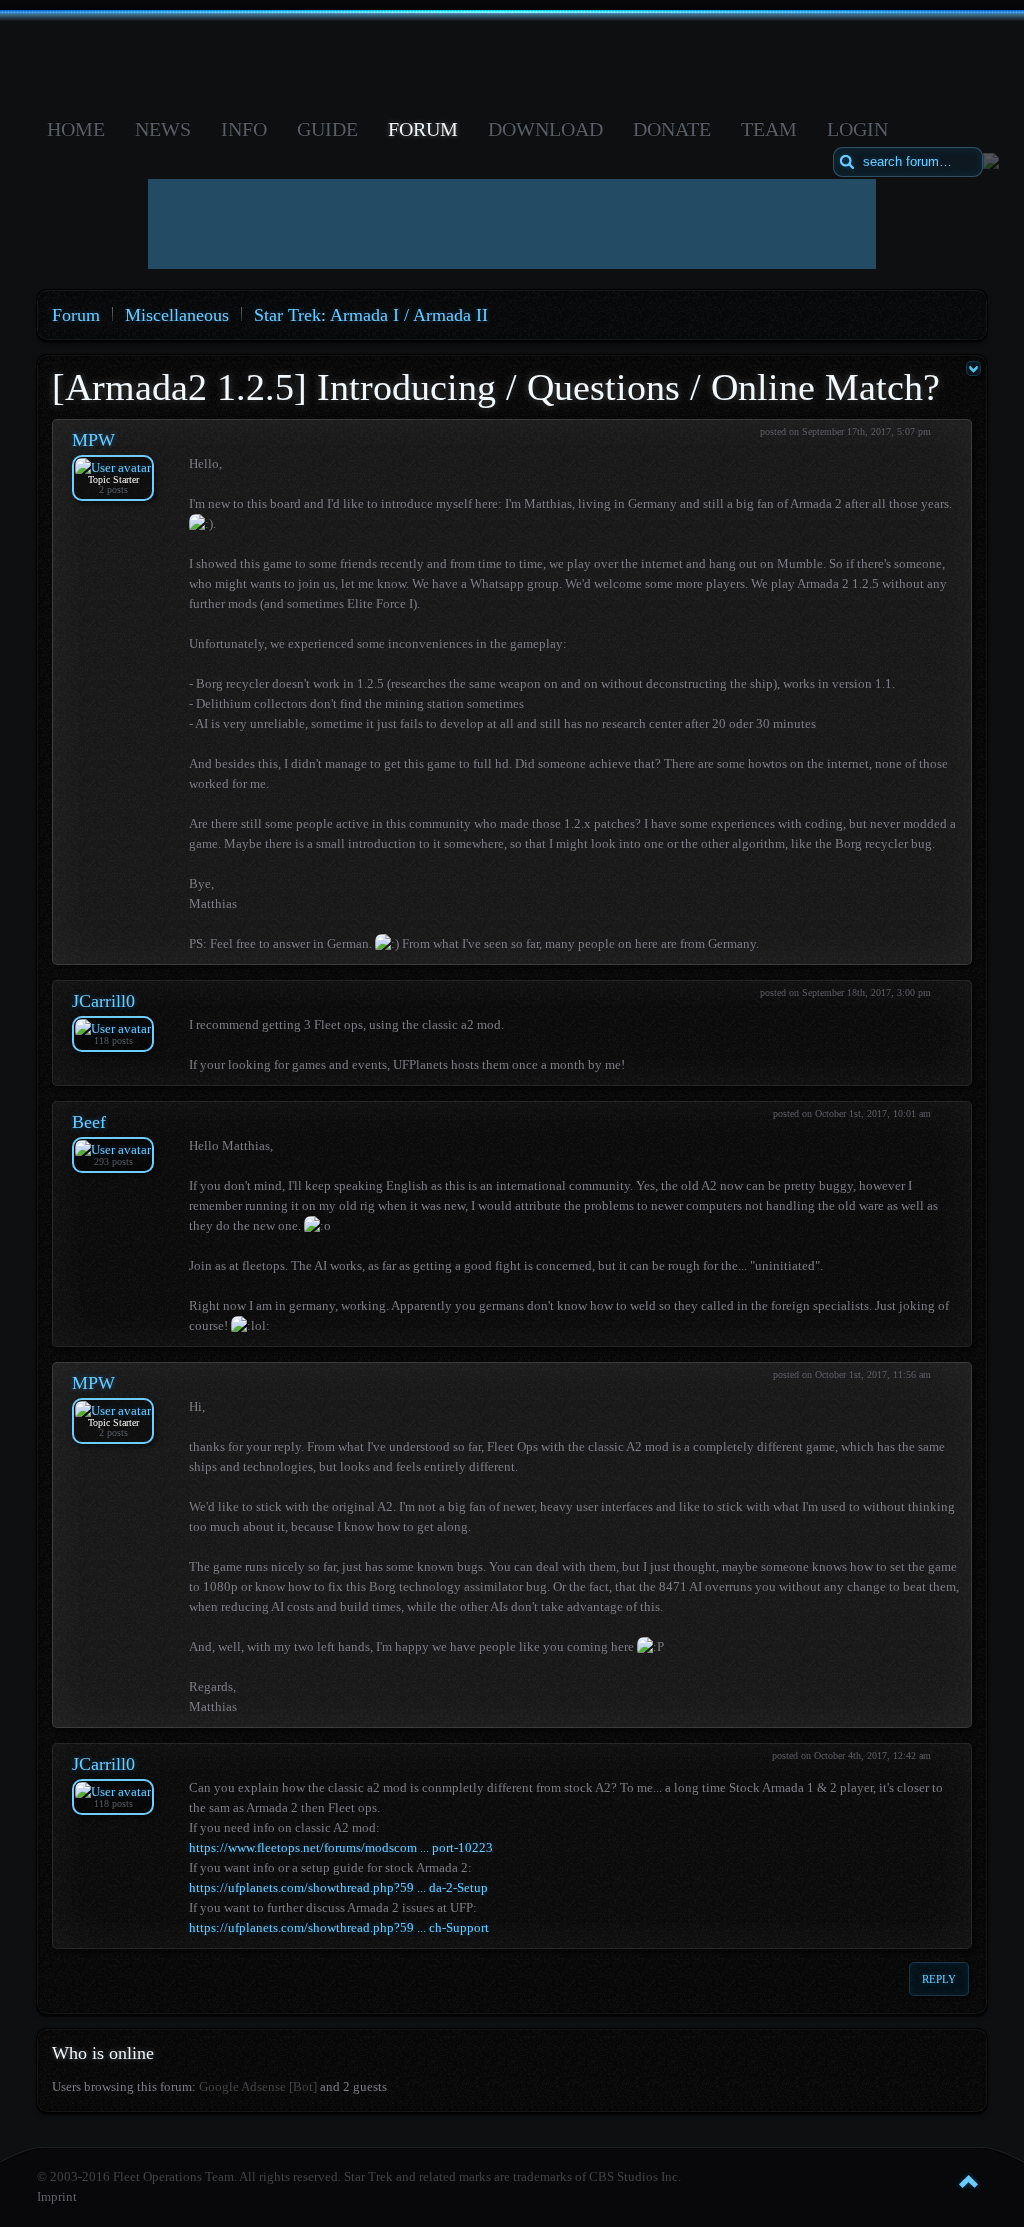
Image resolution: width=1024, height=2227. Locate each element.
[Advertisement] (512, 224)
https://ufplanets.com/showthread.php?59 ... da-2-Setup (338, 1887)
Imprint (57, 2196)
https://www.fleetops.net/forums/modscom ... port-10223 (341, 1847)
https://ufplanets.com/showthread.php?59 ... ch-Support (339, 1927)
